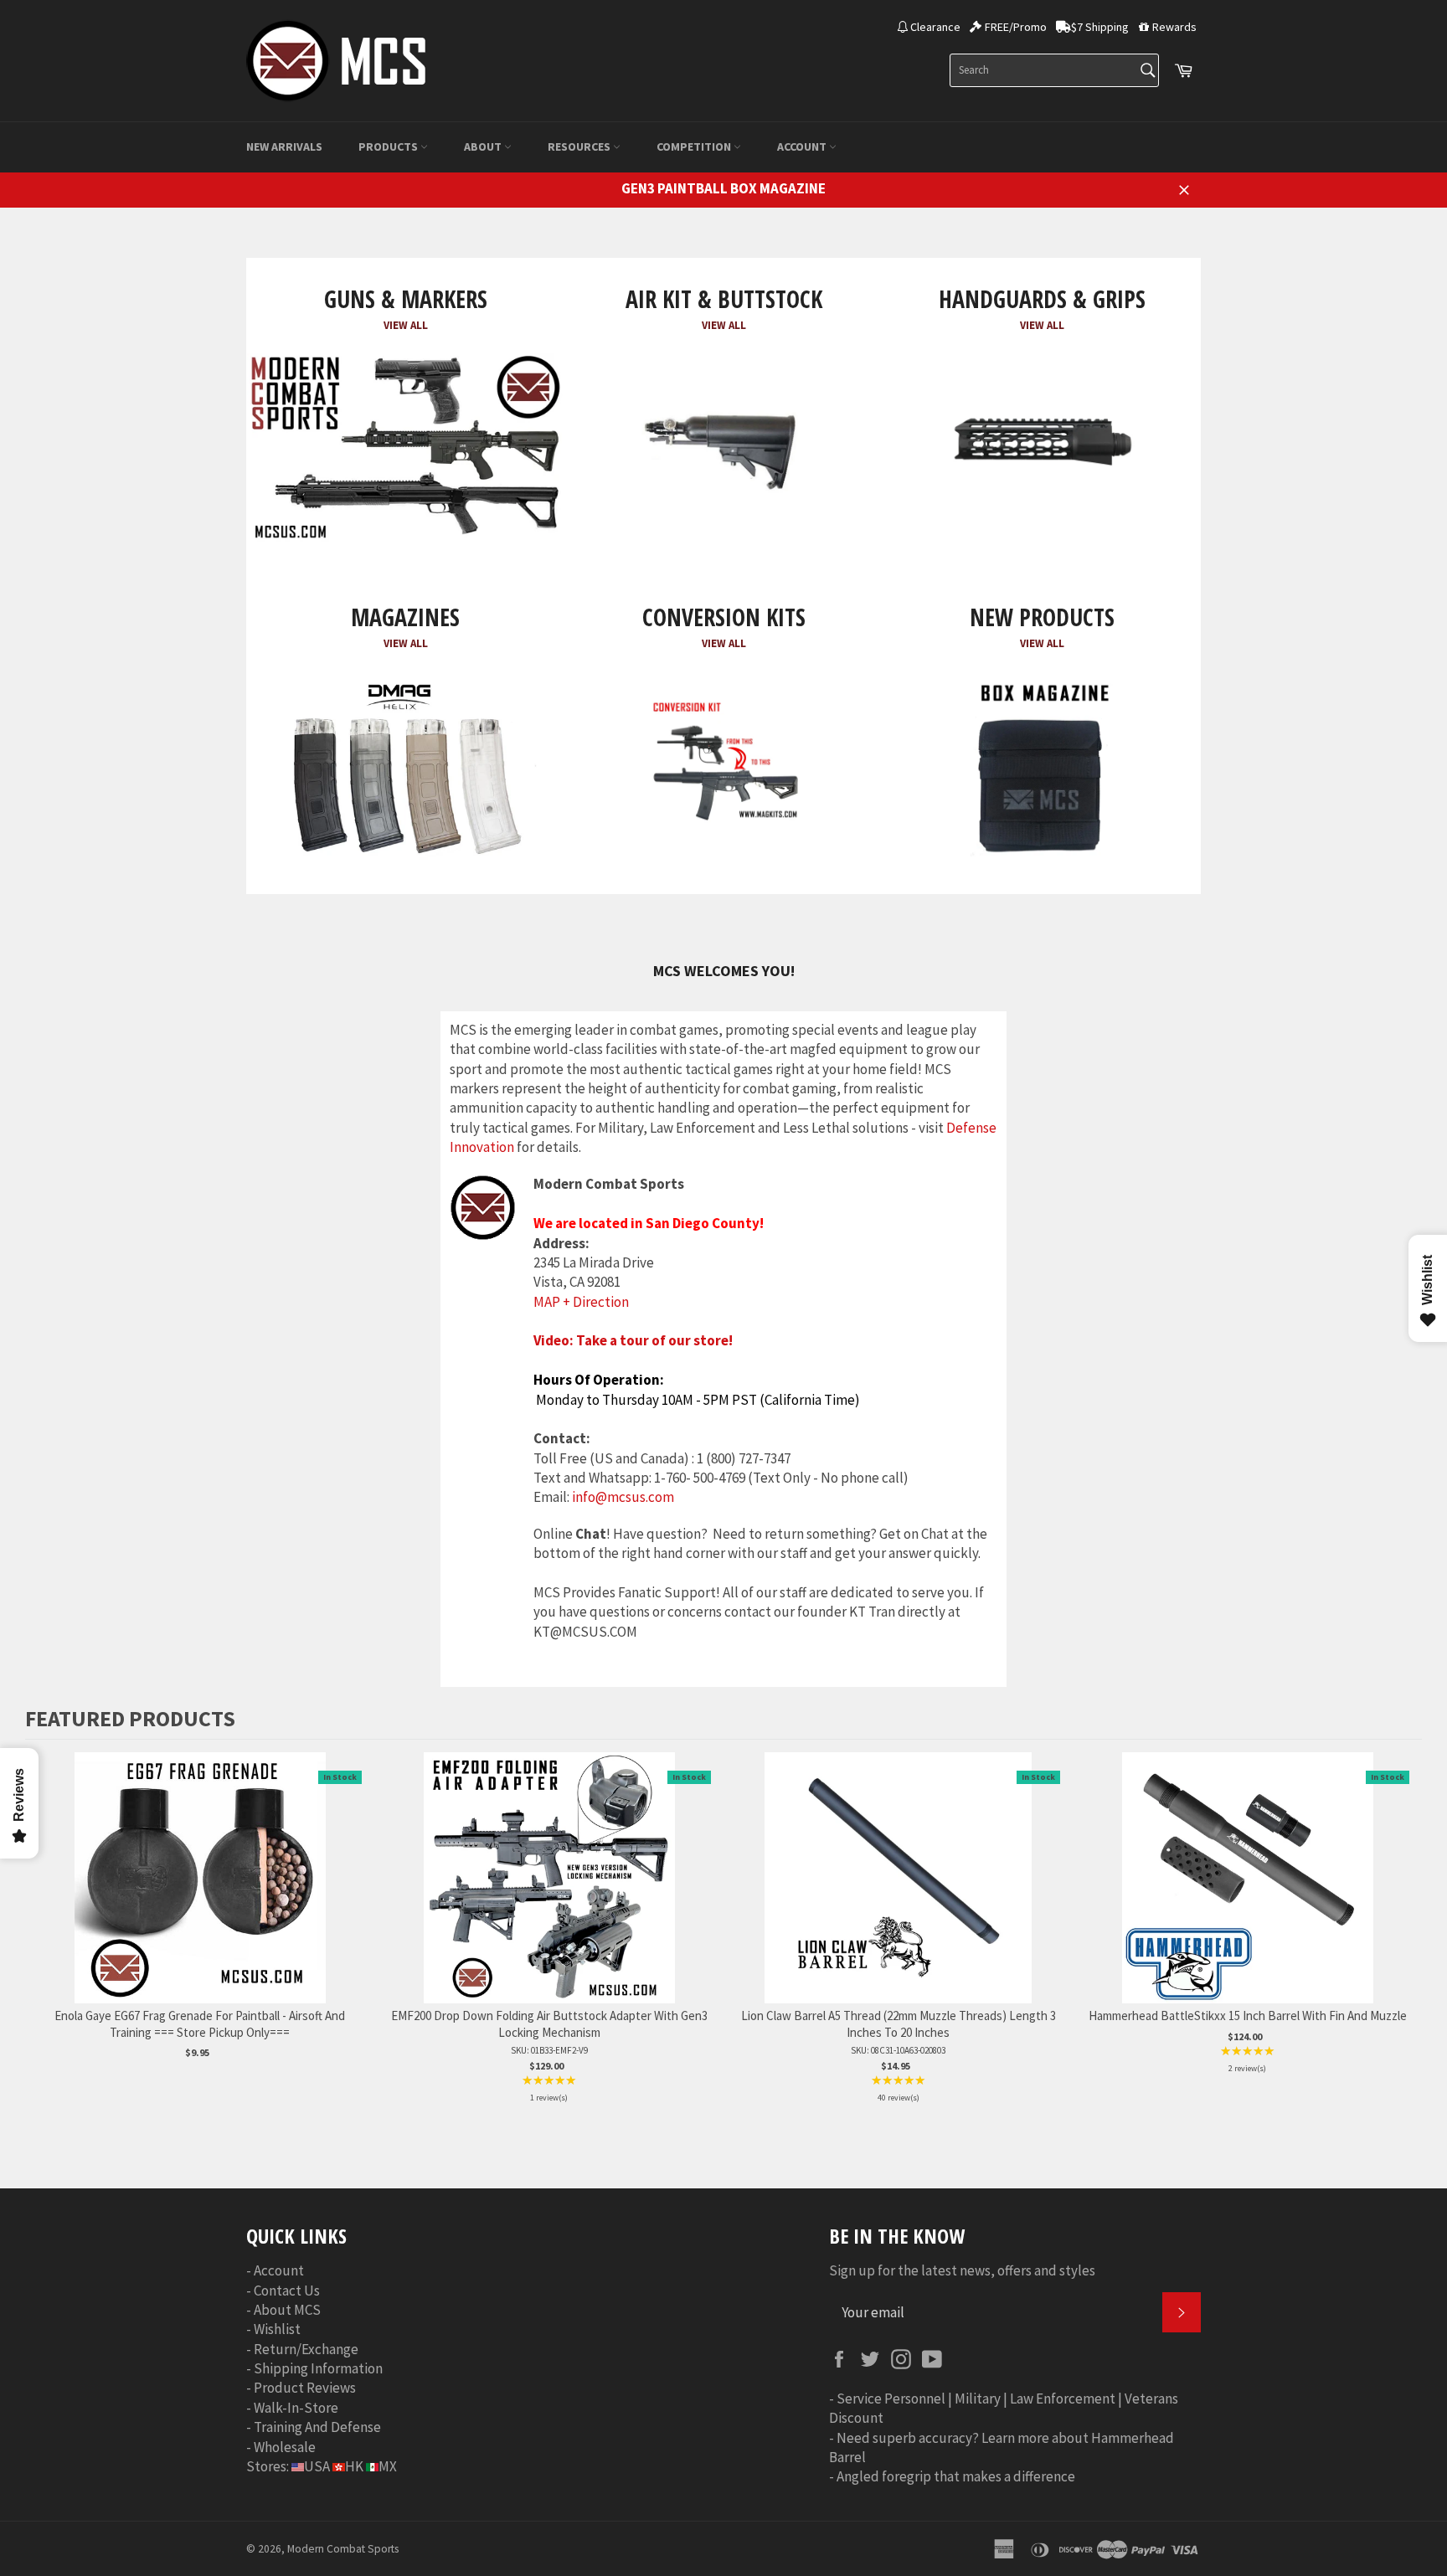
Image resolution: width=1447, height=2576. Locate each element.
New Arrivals (284, 147)
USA (317, 2466)
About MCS (287, 2310)
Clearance (935, 27)
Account (803, 147)
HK (354, 2466)
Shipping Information (318, 2368)
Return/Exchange (306, 2349)
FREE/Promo (1016, 27)
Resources (580, 147)
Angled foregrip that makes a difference (956, 2476)
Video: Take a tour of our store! (633, 1340)
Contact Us (287, 2291)
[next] (1405, 1930)
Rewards (1174, 27)
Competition (695, 147)
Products (389, 147)
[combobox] (1054, 70)
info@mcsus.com (623, 1497)
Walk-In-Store (296, 2408)
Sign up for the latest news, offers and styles (962, 2270)
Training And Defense (317, 2427)
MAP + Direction (581, 1302)
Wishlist (277, 2329)
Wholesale (285, 2447)
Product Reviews (305, 2388)
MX (388, 2466)
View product (200, 1895)
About (484, 147)
